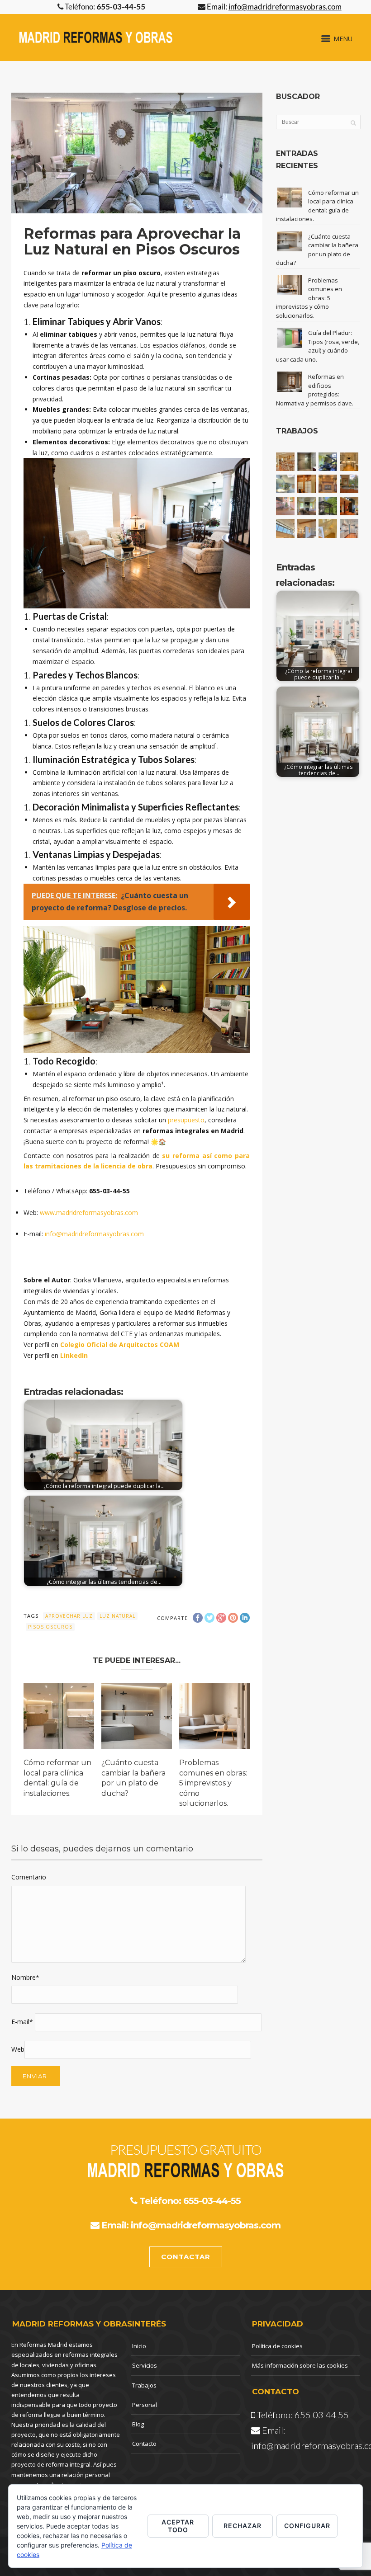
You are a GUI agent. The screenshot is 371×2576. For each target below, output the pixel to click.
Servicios (145, 2365)
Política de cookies (277, 2346)
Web (18, 2049)
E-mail (22, 2022)
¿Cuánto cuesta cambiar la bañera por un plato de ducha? (317, 250)
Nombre (25, 1977)
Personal (145, 2405)
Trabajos (144, 2385)
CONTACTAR (186, 2257)
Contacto (144, 2444)
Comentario (29, 1877)
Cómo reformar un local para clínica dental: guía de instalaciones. (317, 206)
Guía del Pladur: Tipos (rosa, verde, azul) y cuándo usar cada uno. (318, 346)
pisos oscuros (50, 1627)
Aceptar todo (178, 2526)
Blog (138, 2424)
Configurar (307, 2526)
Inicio (139, 2346)
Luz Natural (117, 1616)
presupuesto (186, 1120)
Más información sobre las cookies (300, 2365)
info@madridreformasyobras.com (94, 1234)
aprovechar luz (69, 1616)
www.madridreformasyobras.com (89, 1213)
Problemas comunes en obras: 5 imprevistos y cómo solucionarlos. (213, 1783)
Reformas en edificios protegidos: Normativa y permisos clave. (315, 390)
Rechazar (243, 2526)
